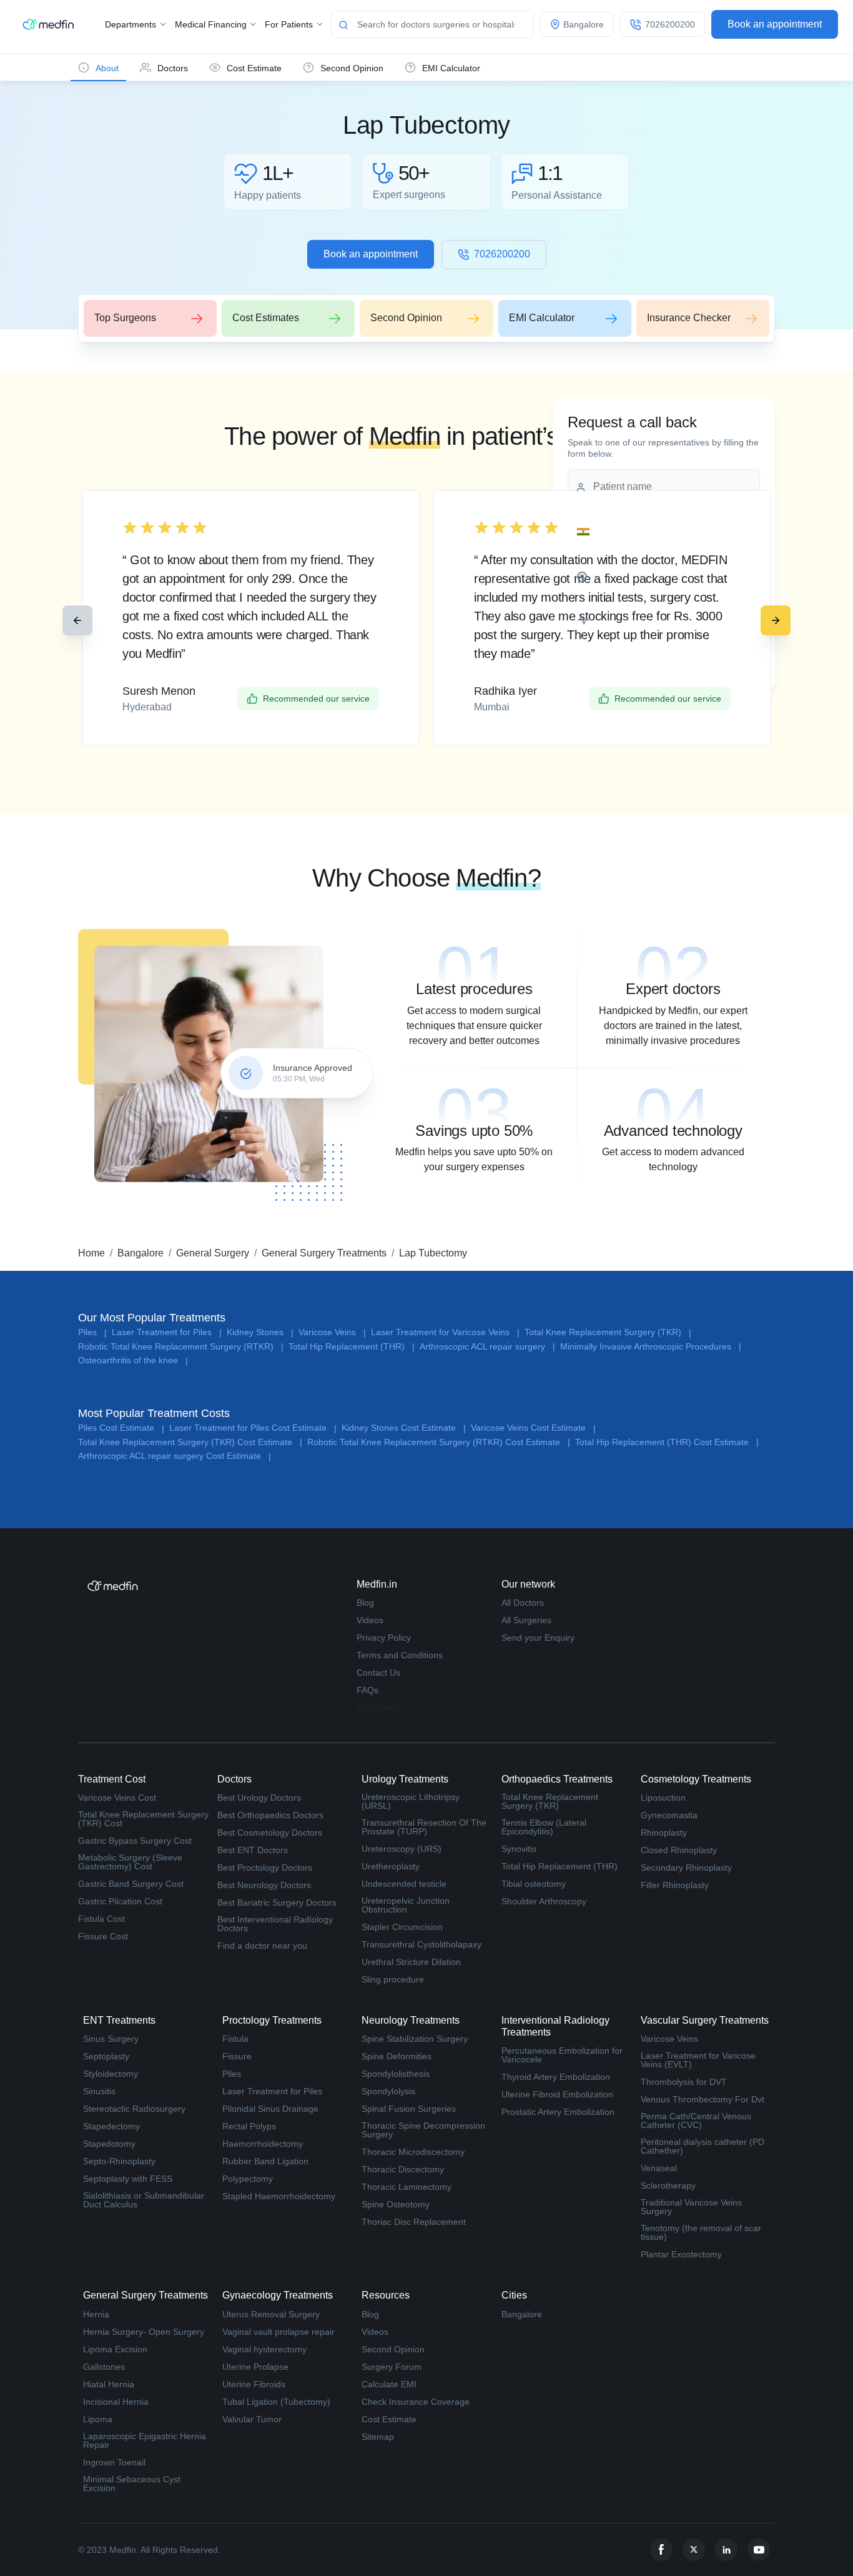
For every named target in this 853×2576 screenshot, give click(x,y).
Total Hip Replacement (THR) (352, 1347)
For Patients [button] (290, 24)
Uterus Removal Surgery (271, 2314)
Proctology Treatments (272, 2020)
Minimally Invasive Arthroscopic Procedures (651, 1347)
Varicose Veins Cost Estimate (533, 1428)
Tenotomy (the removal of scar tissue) (701, 2232)
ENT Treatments (119, 2020)
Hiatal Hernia (109, 2384)
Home (91, 1253)
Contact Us (378, 1673)
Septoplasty (106, 2056)
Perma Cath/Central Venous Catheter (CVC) (696, 2121)
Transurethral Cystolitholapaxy (422, 1944)
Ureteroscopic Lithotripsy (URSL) (411, 1801)
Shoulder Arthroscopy (544, 1901)
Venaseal (659, 2168)
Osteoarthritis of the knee (133, 1360)
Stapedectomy (111, 2126)
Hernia (96, 2314)
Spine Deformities (397, 2056)
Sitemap (378, 2437)
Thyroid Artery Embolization (556, 2077)
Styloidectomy (111, 2074)
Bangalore (141, 1253)
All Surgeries (526, 1620)
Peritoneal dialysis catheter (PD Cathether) (703, 2146)
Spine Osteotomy (396, 2204)
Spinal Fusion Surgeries (409, 2109)
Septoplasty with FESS (128, 2179)
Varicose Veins (332, 1332)
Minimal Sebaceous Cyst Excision (132, 2484)
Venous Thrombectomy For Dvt (703, 2099)
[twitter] (694, 2550)
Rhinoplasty (664, 1833)
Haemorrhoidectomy (263, 2144)
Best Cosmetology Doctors (270, 1833)
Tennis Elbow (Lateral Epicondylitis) (544, 1827)
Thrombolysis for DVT (684, 2082)
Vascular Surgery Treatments (705, 2020)
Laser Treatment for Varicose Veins (445, 1332)
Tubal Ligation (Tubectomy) (276, 2402)
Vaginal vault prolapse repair (279, 2332)
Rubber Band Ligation (265, 2161)
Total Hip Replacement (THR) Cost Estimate (667, 1442)
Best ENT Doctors (253, 1850)
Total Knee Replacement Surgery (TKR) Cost (143, 1819)
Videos (370, 1620)
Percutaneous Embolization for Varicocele (562, 2055)
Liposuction (663, 1798)
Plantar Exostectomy (681, 2254)
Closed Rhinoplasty (679, 1850)
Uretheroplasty (391, 1866)
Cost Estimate (389, 2419)
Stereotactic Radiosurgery (134, 2109)
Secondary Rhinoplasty (686, 1867)
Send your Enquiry (538, 1638)
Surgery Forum (392, 2367)
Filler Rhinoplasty (675, 1885)
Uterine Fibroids (254, 2384)
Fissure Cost (103, 1936)
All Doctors (523, 1603)
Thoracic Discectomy (403, 2169)
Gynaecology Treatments (278, 2295)
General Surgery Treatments (324, 1253)
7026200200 (502, 254)
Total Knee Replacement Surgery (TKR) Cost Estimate (190, 1442)
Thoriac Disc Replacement (414, 2222)
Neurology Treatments (411, 2020)
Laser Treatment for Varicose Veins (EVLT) (698, 2060)
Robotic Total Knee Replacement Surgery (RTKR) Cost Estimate (439, 1442)
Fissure (237, 2056)
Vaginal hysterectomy (264, 2349)
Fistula (235, 2039)
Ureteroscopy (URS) (402, 1849)
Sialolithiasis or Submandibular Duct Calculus (144, 2200)
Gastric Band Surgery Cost (131, 1884)
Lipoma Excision (115, 2349)
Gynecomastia (669, 1815)
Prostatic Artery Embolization (558, 2112)
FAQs (367, 1690)
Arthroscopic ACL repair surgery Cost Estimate (175, 1456)
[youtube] (759, 2550)
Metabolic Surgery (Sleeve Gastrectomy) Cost (130, 1862)
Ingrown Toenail (114, 2462)
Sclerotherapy (668, 2186)
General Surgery (213, 1253)
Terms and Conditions (400, 1655)
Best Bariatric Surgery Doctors (277, 1902)
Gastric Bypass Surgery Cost (135, 1841)
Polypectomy (248, 2179)
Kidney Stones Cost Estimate (404, 1428)
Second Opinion (393, 2349)
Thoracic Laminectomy (407, 2187)
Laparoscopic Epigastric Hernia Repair (145, 2440)
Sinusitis (99, 2091)
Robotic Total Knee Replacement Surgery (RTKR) (181, 1347)
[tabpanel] (474, 992)
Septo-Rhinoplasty (119, 2161)
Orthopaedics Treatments (557, 1779)
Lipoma (98, 2419)
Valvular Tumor (252, 2419)
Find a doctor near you (262, 1946)
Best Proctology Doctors (265, 1867)
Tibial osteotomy (534, 1884)
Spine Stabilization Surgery (415, 2039)
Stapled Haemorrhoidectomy (279, 2196)
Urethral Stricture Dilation (411, 1962)
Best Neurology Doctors (264, 1885)
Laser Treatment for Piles (167, 1332)
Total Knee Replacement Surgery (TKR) (608, 1332)
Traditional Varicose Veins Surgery (691, 2207)
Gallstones (104, 2367)
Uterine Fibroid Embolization (557, 2094)
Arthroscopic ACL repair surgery (487, 1347)
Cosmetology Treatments (696, 1779)
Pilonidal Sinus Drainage (270, 2109)
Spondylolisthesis (396, 2074)
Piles (92, 1332)
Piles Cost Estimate (121, 1428)
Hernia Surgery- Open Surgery (144, 2332)
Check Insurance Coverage (416, 2402)
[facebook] (661, 2550)
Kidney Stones (260, 1332)
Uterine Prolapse (255, 2367)
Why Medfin (380, 1708)
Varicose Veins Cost (117, 1798)
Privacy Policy (384, 1638)
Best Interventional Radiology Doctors (275, 1924)
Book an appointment (775, 24)
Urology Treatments (405, 1779)
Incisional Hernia (116, 2402)
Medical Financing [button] (212, 24)
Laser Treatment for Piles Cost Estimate (253, 1428)
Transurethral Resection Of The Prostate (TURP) (424, 1827)
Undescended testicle (404, 1884)
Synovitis (519, 1849)
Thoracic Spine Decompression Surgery (423, 2130)
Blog (365, 1603)
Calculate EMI (389, 2384)
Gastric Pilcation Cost (120, 1901)
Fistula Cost (101, 1919)
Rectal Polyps (249, 2126)
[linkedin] (726, 2550)
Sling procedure (393, 1979)
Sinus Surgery (111, 2039)
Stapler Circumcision (402, 1927)
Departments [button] (132, 24)
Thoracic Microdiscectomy (413, 2152)
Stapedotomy (109, 2144)
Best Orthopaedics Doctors (270, 1815)
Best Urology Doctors (259, 1798)
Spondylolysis (388, 2091)
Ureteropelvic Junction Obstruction (406, 1905)
